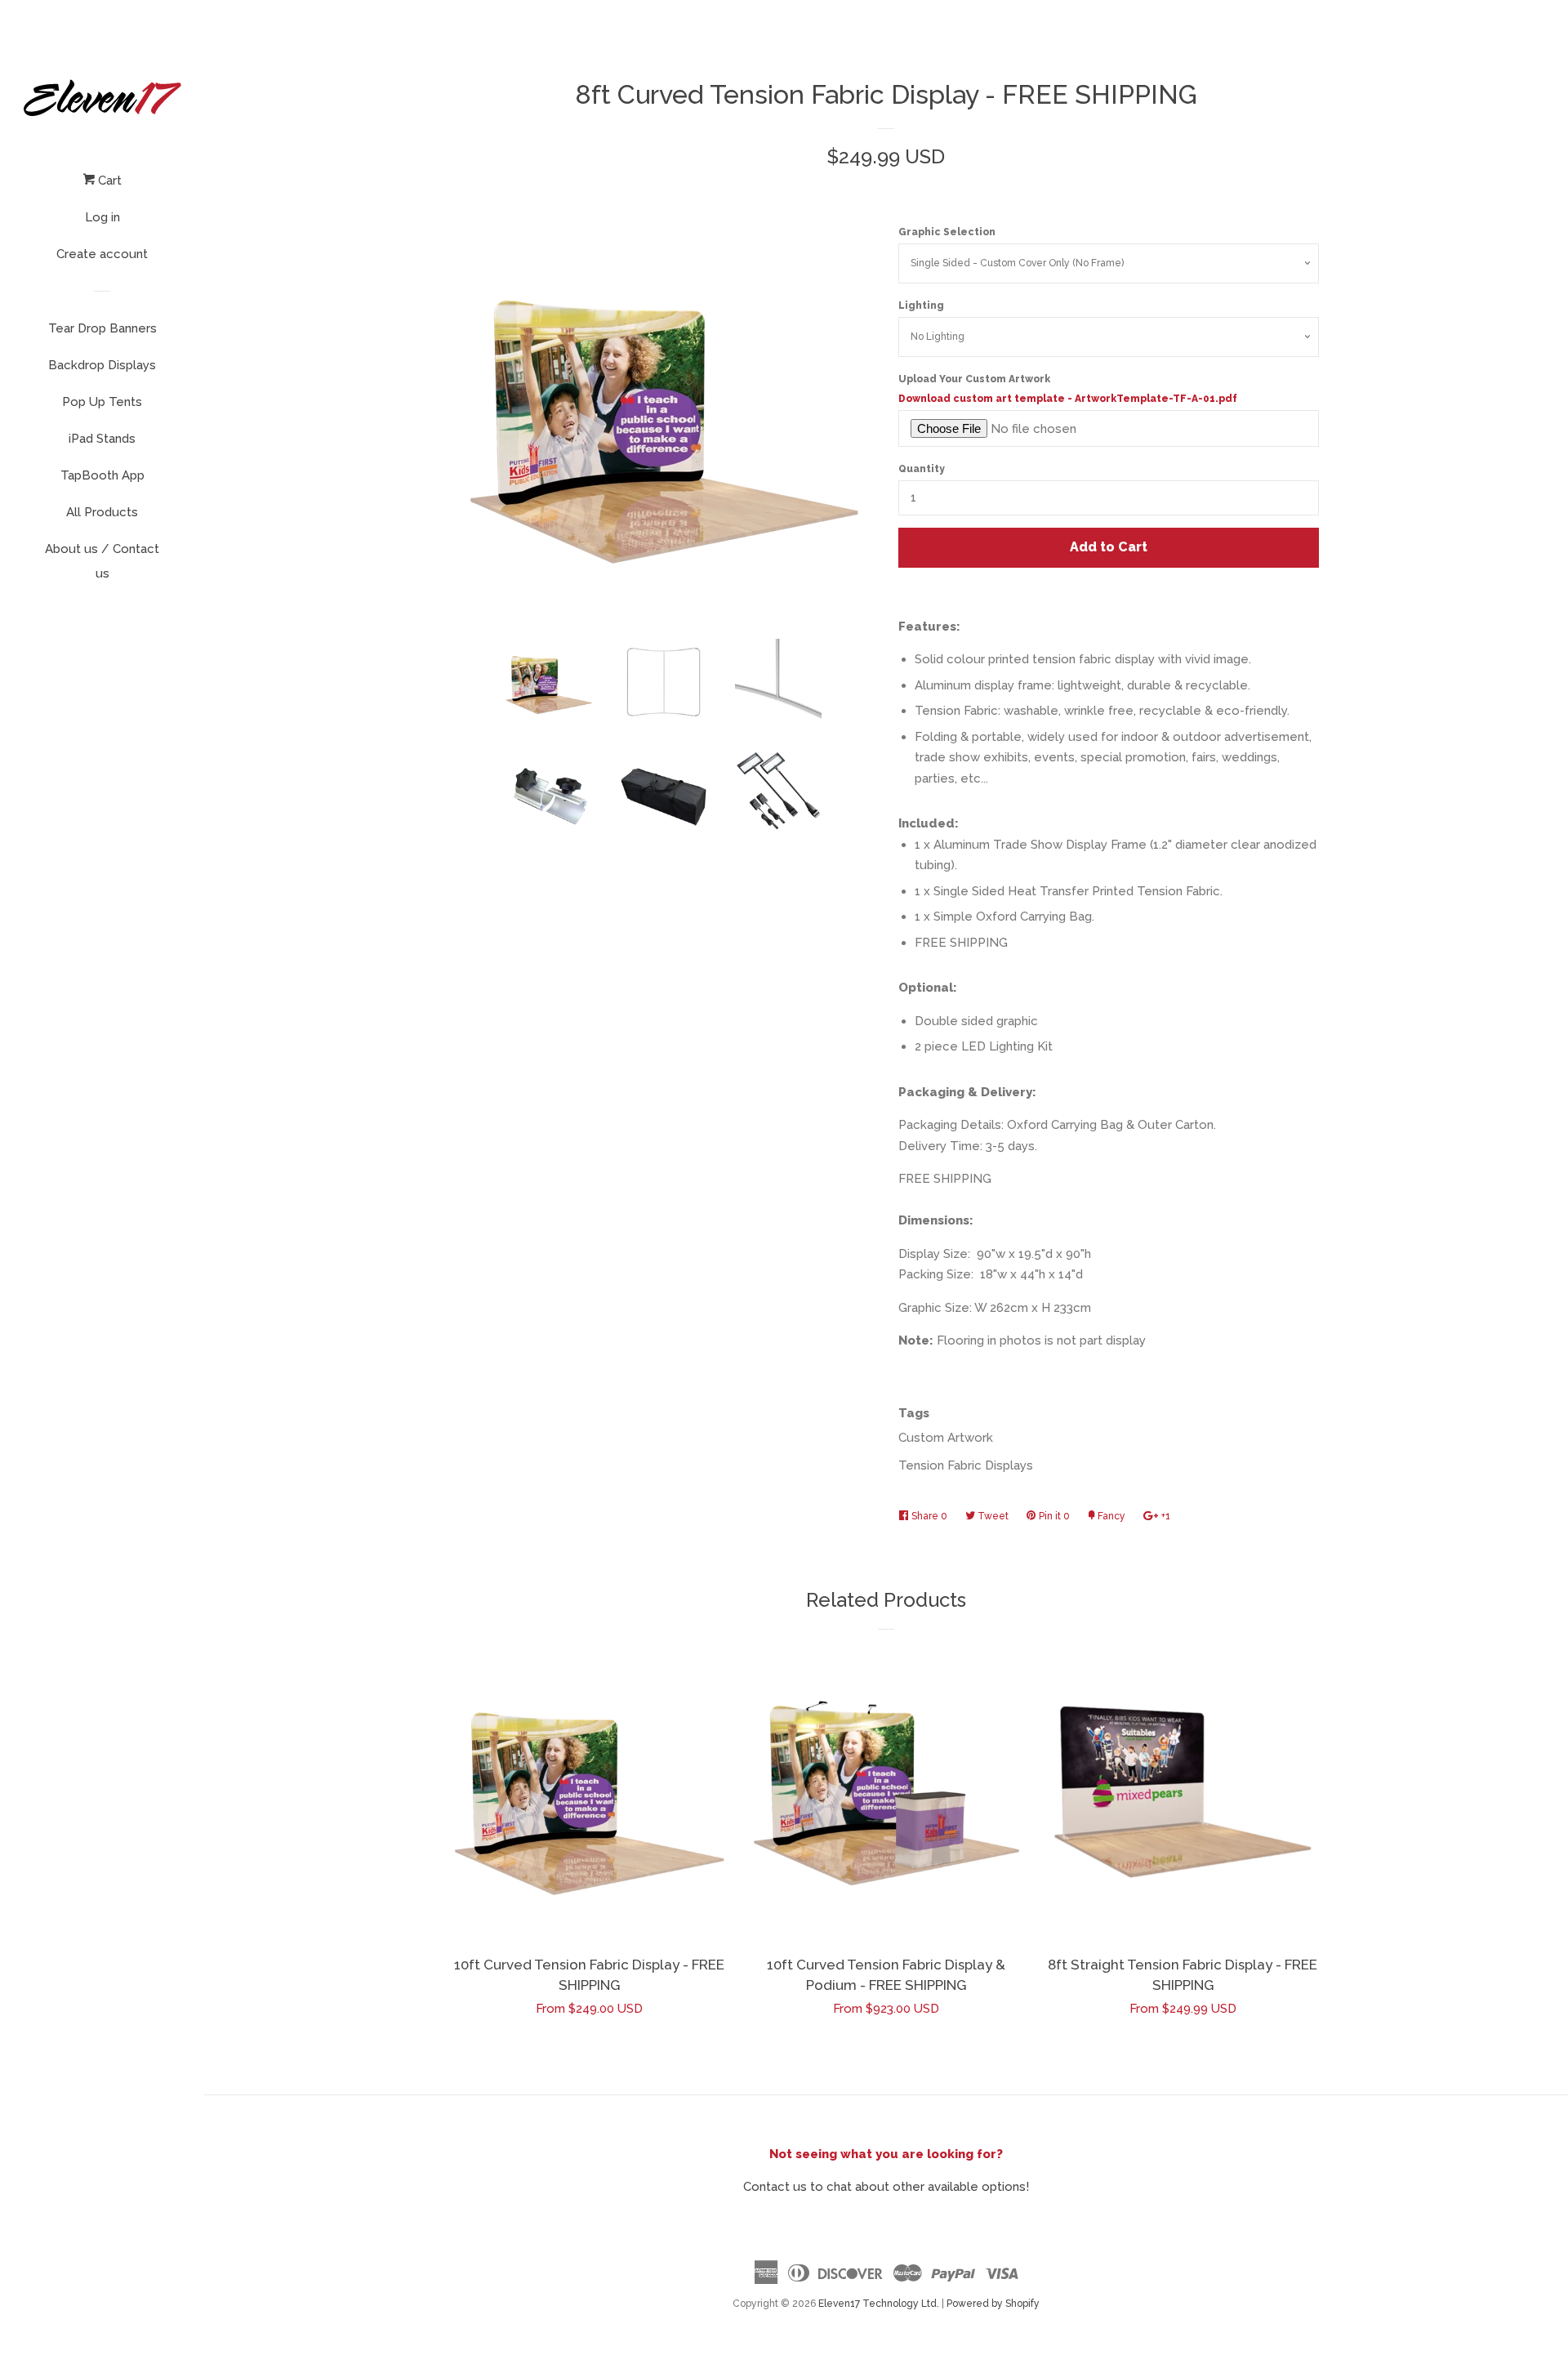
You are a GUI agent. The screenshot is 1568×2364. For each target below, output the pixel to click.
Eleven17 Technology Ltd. (879, 2304)
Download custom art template (1068, 399)
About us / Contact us (102, 561)
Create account (102, 254)
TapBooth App (102, 475)
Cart (108, 181)
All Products (102, 512)
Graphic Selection (947, 232)
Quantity (922, 469)
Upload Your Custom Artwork (1068, 389)
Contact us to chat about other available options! (886, 2187)
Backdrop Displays (102, 365)
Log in (102, 217)
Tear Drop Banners (102, 328)
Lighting (921, 306)
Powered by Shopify (993, 2304)
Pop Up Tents (102, 402)
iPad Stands (102, 439)
